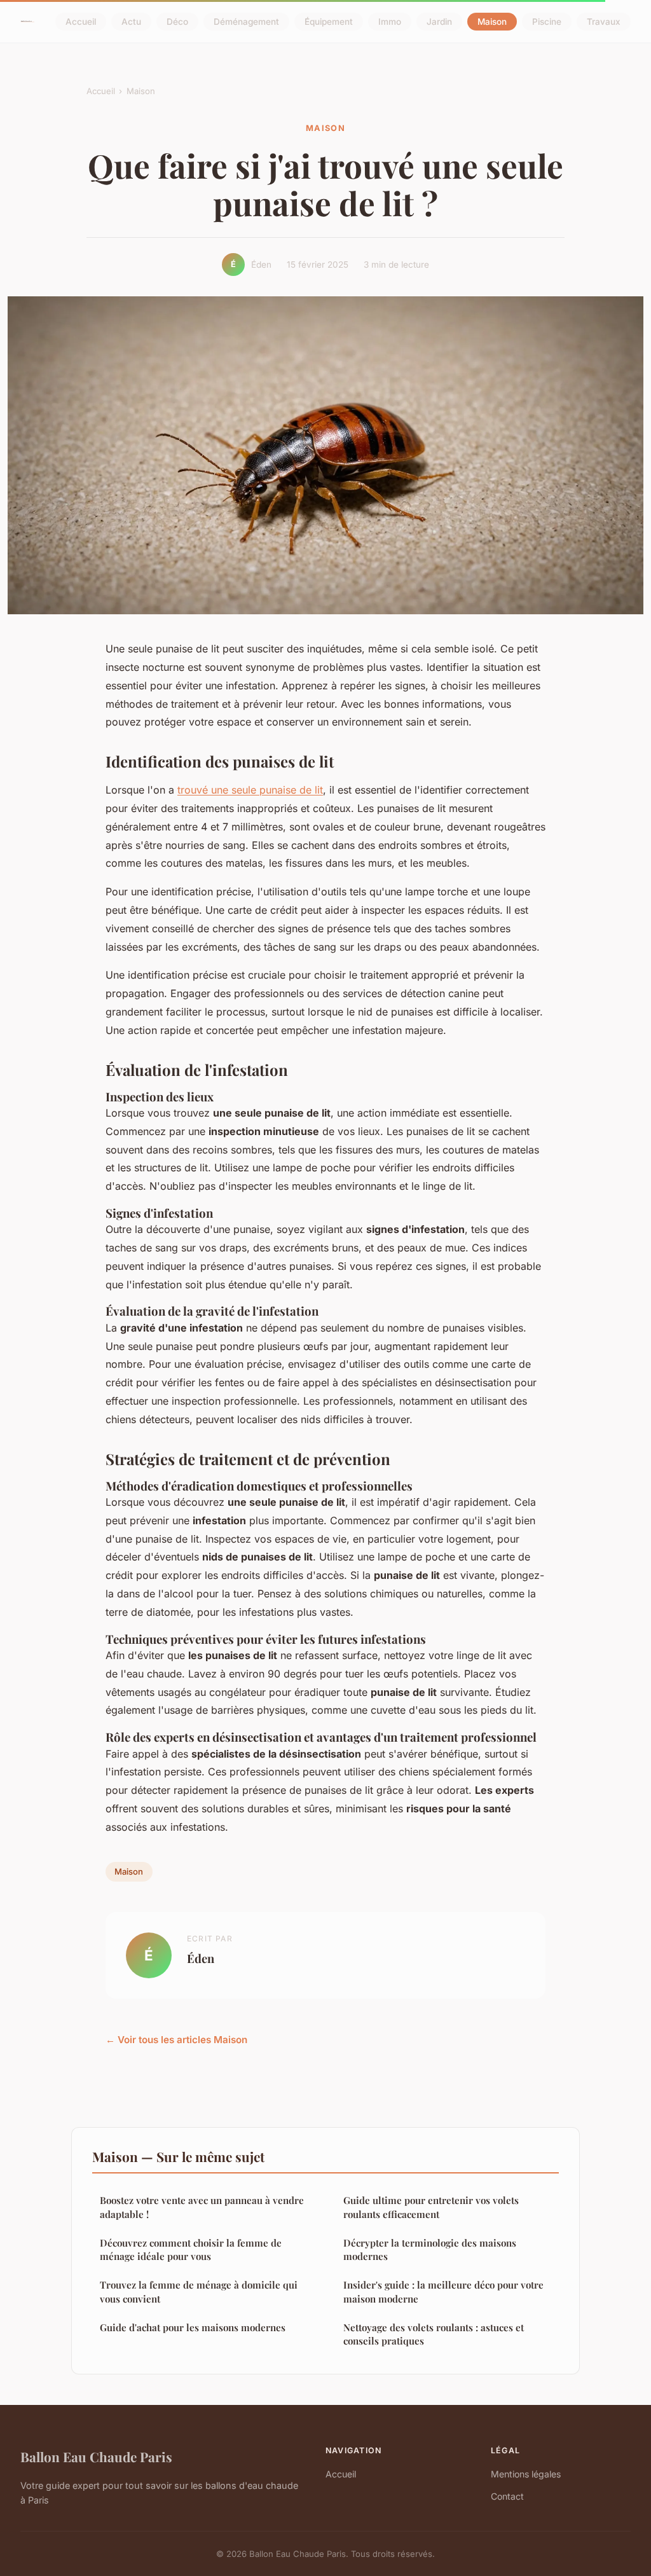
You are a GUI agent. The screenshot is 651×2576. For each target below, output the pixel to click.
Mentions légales (526, 2474)
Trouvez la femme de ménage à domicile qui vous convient (199, 2291)
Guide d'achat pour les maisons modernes (193, 2327)
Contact (507, 2496)
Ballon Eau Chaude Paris (96, 2456)
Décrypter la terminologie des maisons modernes (430, 2249)
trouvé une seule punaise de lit (250, 790)
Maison (492, 22)
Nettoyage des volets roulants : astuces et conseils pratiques (434, 2334)
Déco (177, 22)
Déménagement (246, 22)
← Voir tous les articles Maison (176, 2040)
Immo (390, 22)
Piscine (547, 22)
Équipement (329, 22)
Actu (131, 22)
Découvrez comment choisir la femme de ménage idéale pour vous (191, 2249)
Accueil (81, 22)
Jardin (439, 22)
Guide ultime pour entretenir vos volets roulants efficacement (431, 2207)
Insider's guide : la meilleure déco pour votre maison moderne (443, 2291)
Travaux (604, 22)
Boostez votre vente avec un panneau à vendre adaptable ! (202, 2207)
